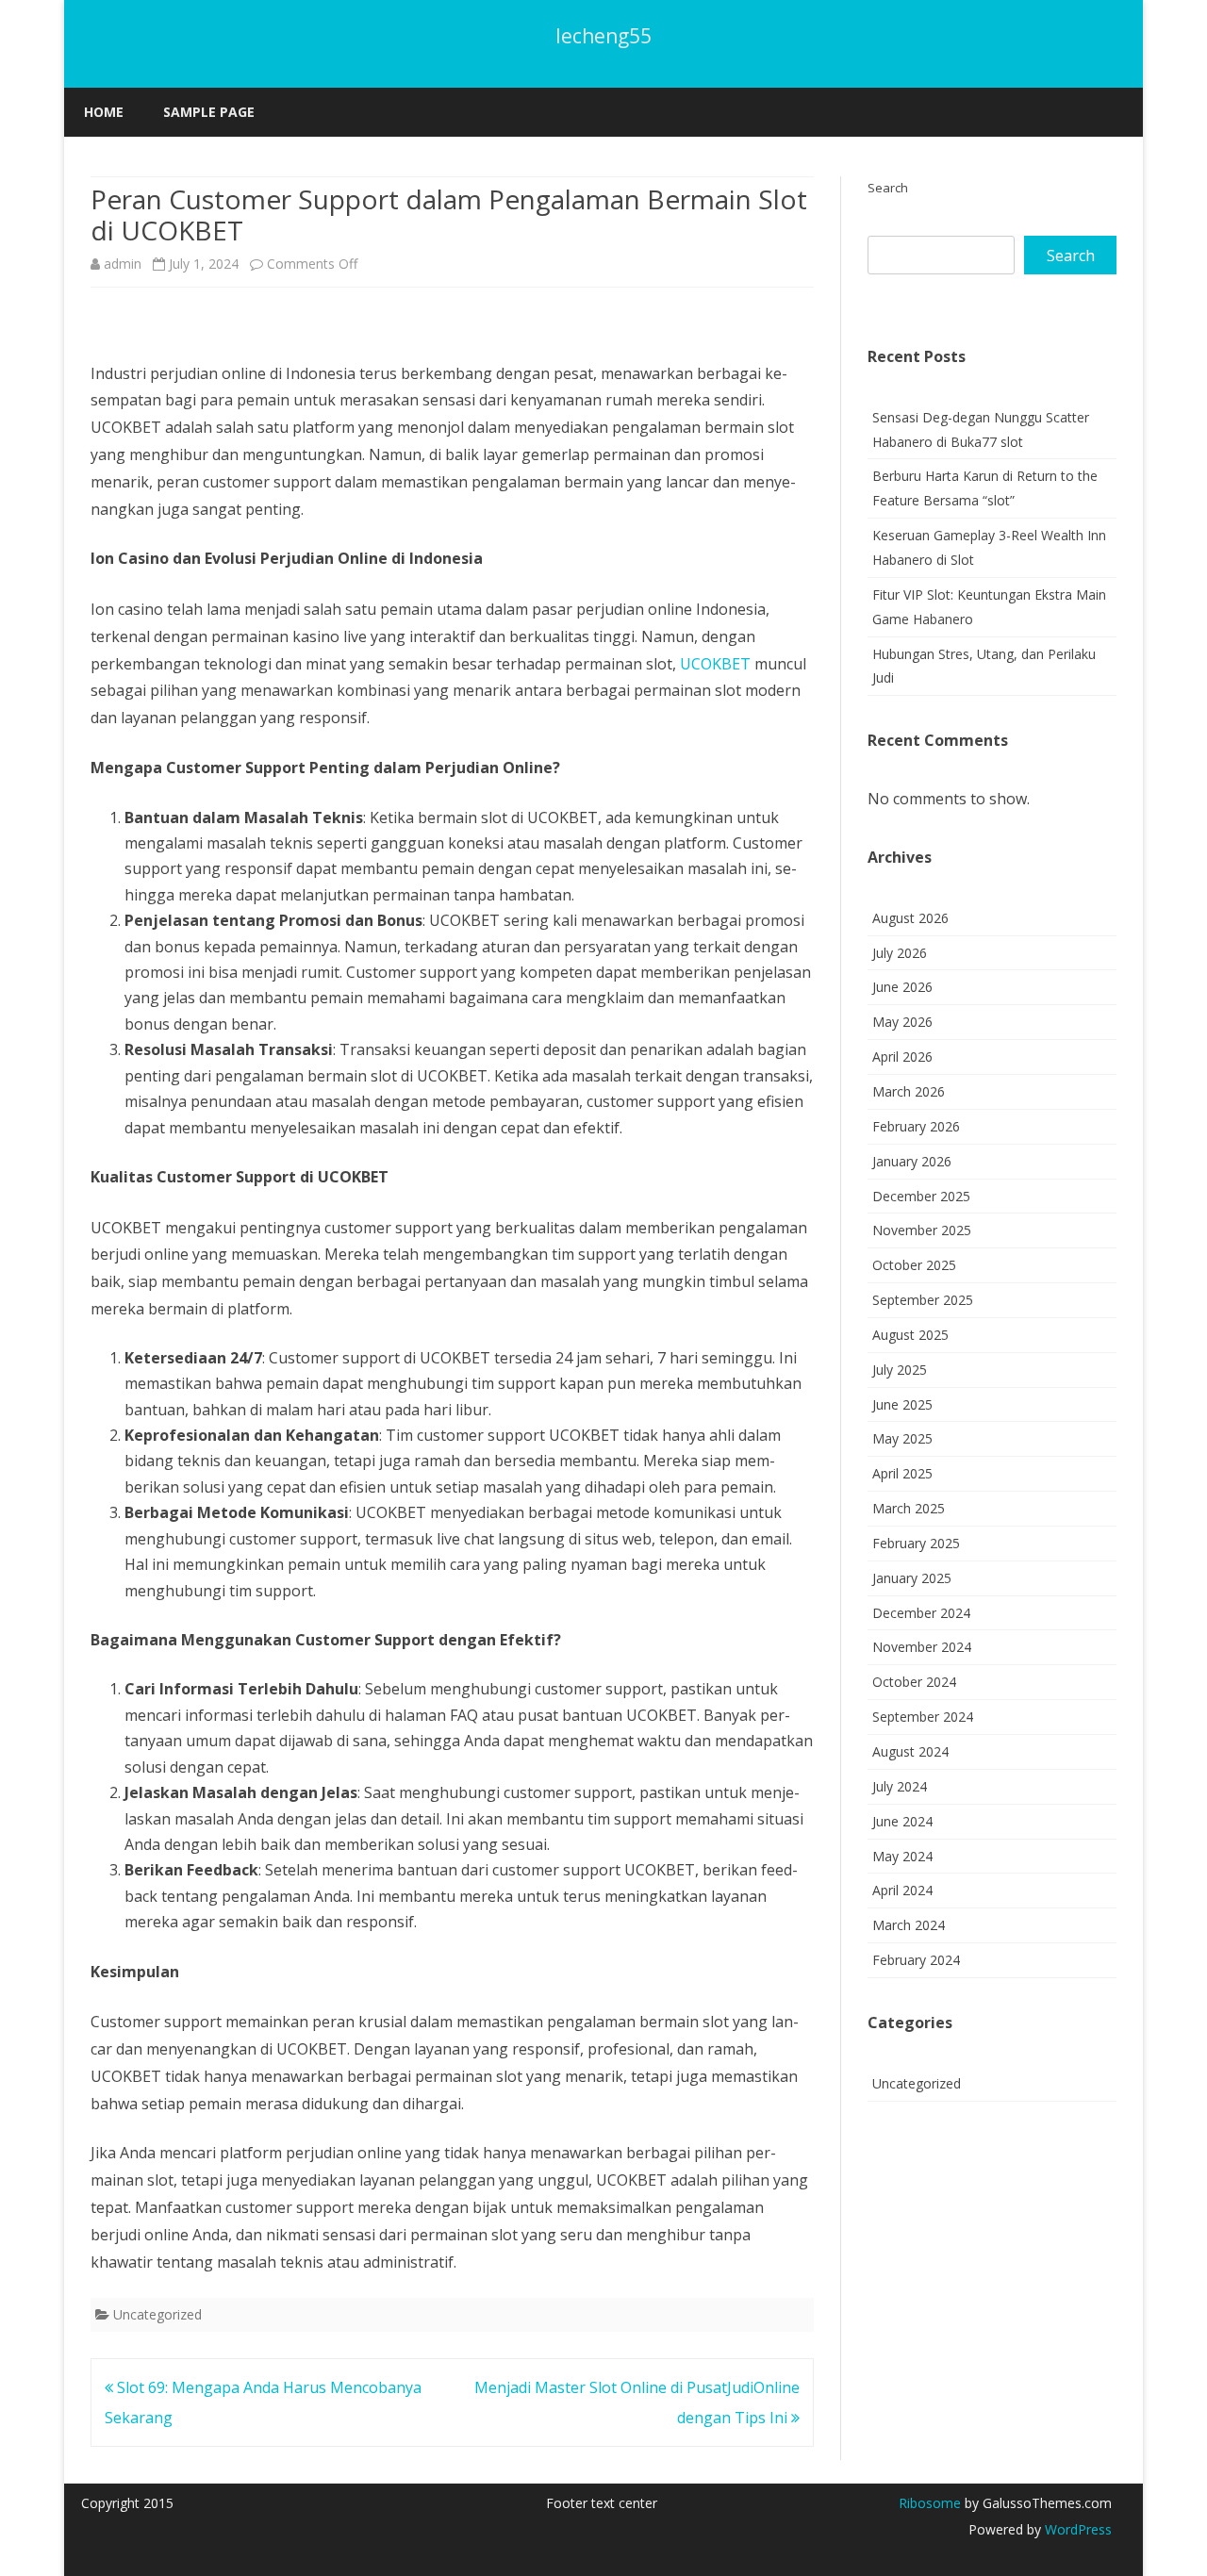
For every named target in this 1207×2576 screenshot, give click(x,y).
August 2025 (910, 1335)
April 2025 (902, 1473)
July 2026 (900, 953)
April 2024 (902, 1890)
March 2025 (909, 1508)
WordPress (1076, 2529)
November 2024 (922, 1647)
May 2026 (902, 1022)
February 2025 (916, 1543)
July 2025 (900, 1370)
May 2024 (902, 1856)
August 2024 (910, 1751)
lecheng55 (603, 36)
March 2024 (909, 1925)
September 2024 (923, 1717)
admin (123, 264)
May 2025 (902, 1438)
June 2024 (902, 1821)
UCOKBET (715, 664)
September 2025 (923, 1300)
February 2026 (916, 1126)
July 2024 (900, 1786)
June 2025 (902, 1404)
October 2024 (914, 1682)
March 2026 (909, 1091)
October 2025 (914, 1265)
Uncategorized (157, 2314)
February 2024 (916, 1960)
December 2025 (921, 1196)
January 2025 (912, 1578)
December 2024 (921, 1613)
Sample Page (209, 112)
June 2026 (902, 987)
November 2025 (922, 1230)
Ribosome (930, 2503)
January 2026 (912, 1161)
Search (888, 188)
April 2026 (902, 1057)
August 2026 (910, 918)
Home (104, 112)
